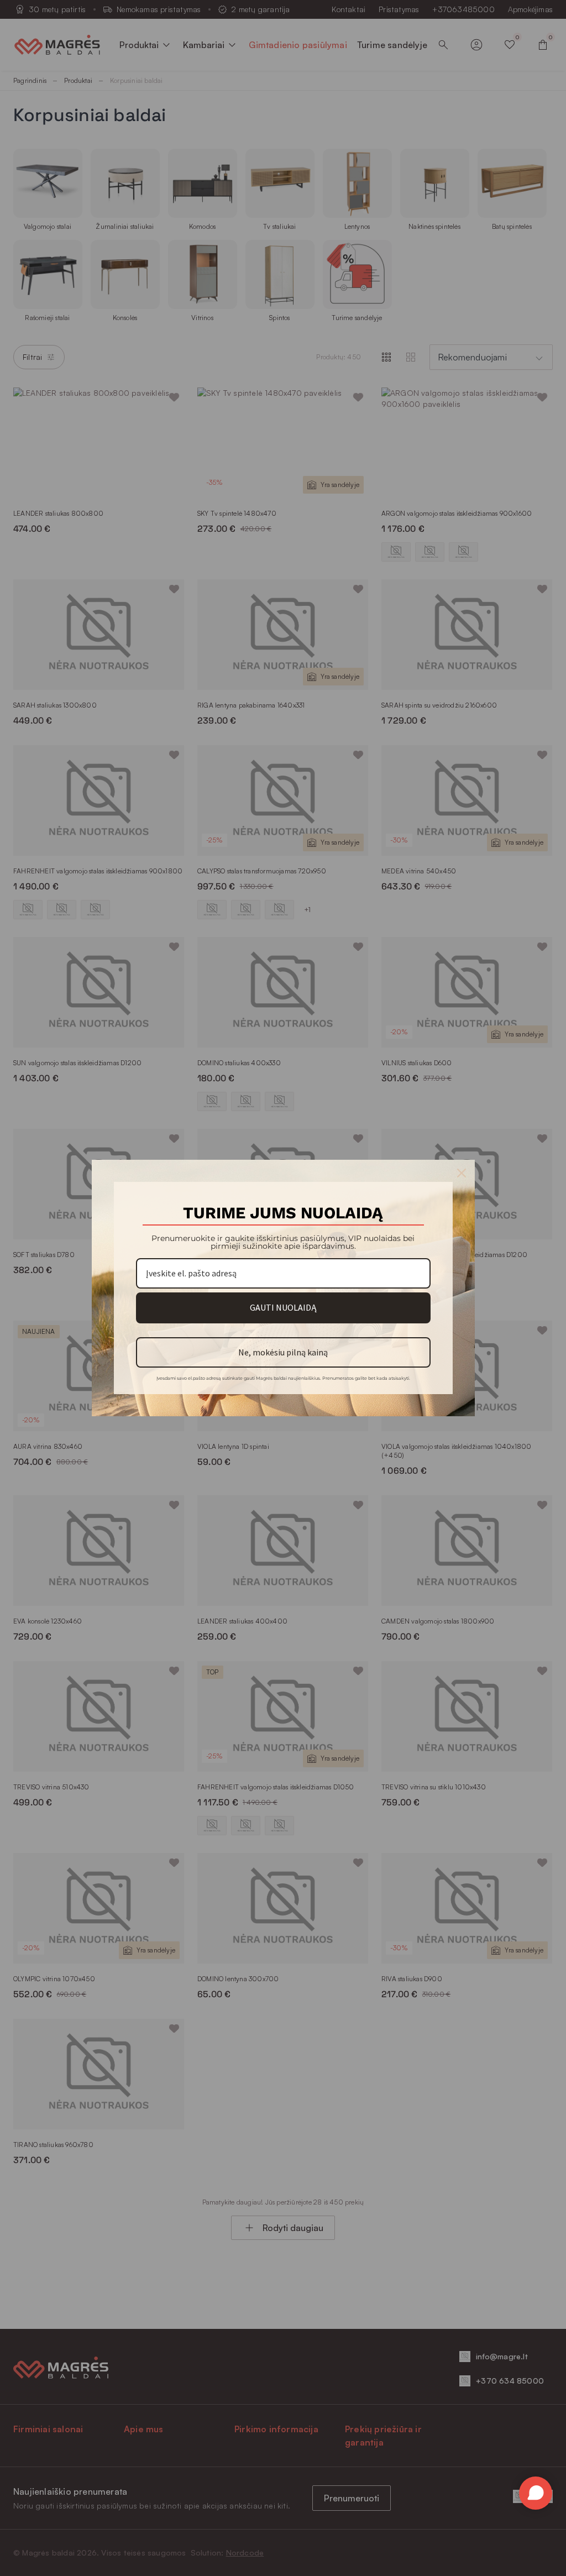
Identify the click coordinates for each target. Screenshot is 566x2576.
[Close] (462, 1173)
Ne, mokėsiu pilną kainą (283, 1352)
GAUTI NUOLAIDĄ (283, 1307)
